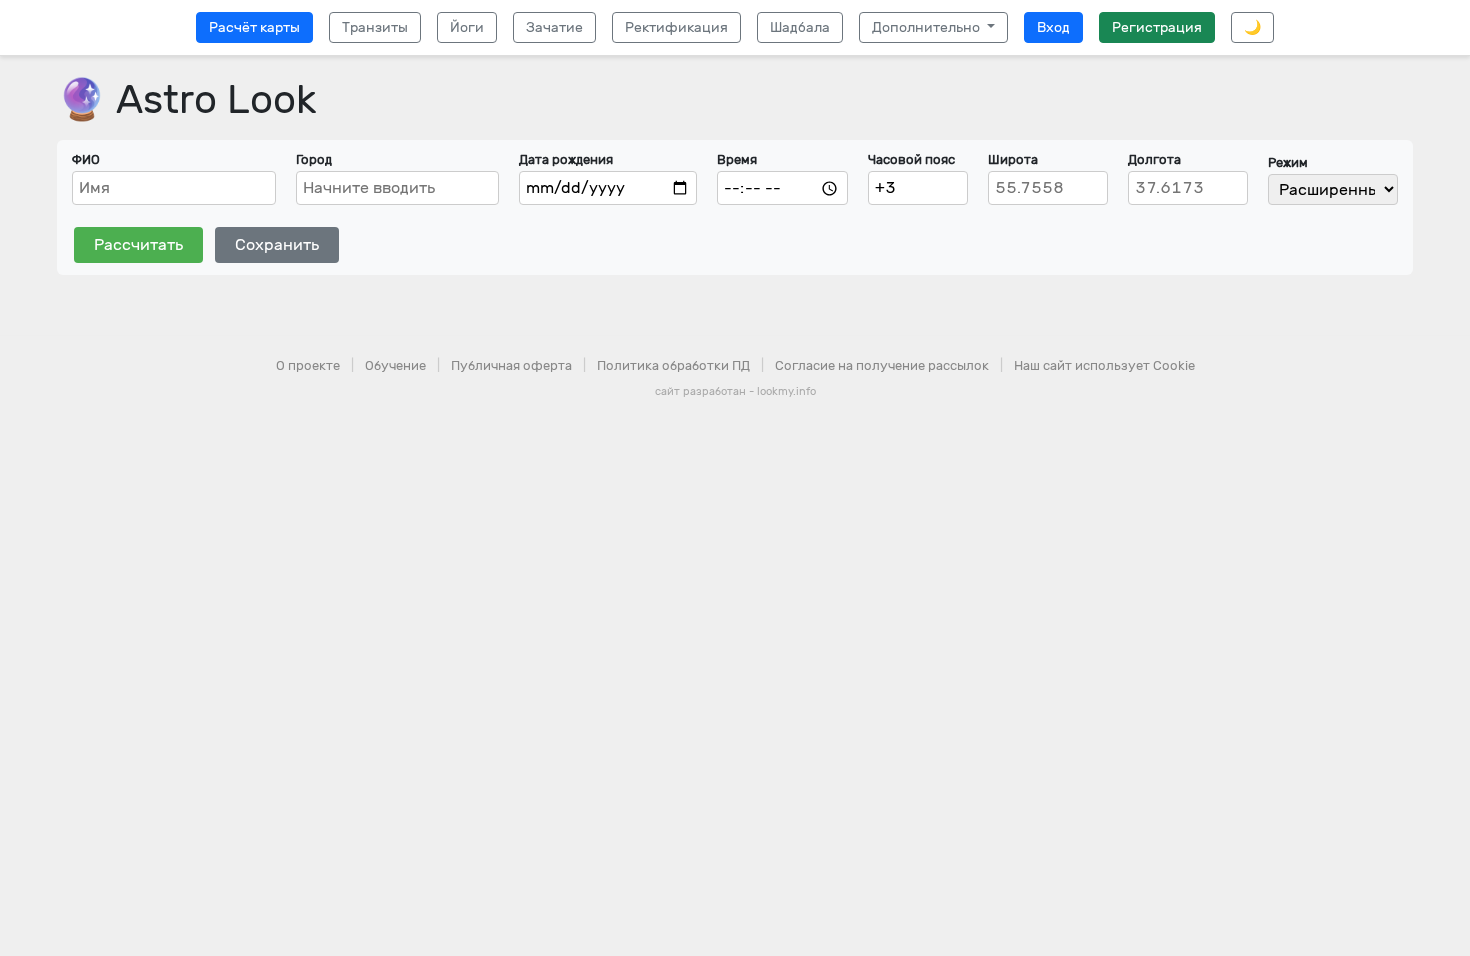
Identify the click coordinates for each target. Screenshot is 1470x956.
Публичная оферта (511, 365)
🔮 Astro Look (186, 99)
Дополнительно (927, 27)
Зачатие (554, 27)
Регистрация (1157, 27)
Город (314, 159)
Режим (1288, 162)
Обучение (395, 365)
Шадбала (800, 27)
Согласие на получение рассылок (882, 365)
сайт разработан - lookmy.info (735, 391)
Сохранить (277, 244)
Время (737, 159)
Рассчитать (138, 244)
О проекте (308, 365)
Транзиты (375, 27)
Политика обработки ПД (673, 365)
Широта (1013, 159)
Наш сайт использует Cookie (1104, 365)
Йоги (467, 27)
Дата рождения (566, 159)
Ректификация (676, 27)
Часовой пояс (911, 159)
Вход (1053, 27)
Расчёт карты (254, 27)
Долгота (1154, 159)
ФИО (86, 159)
